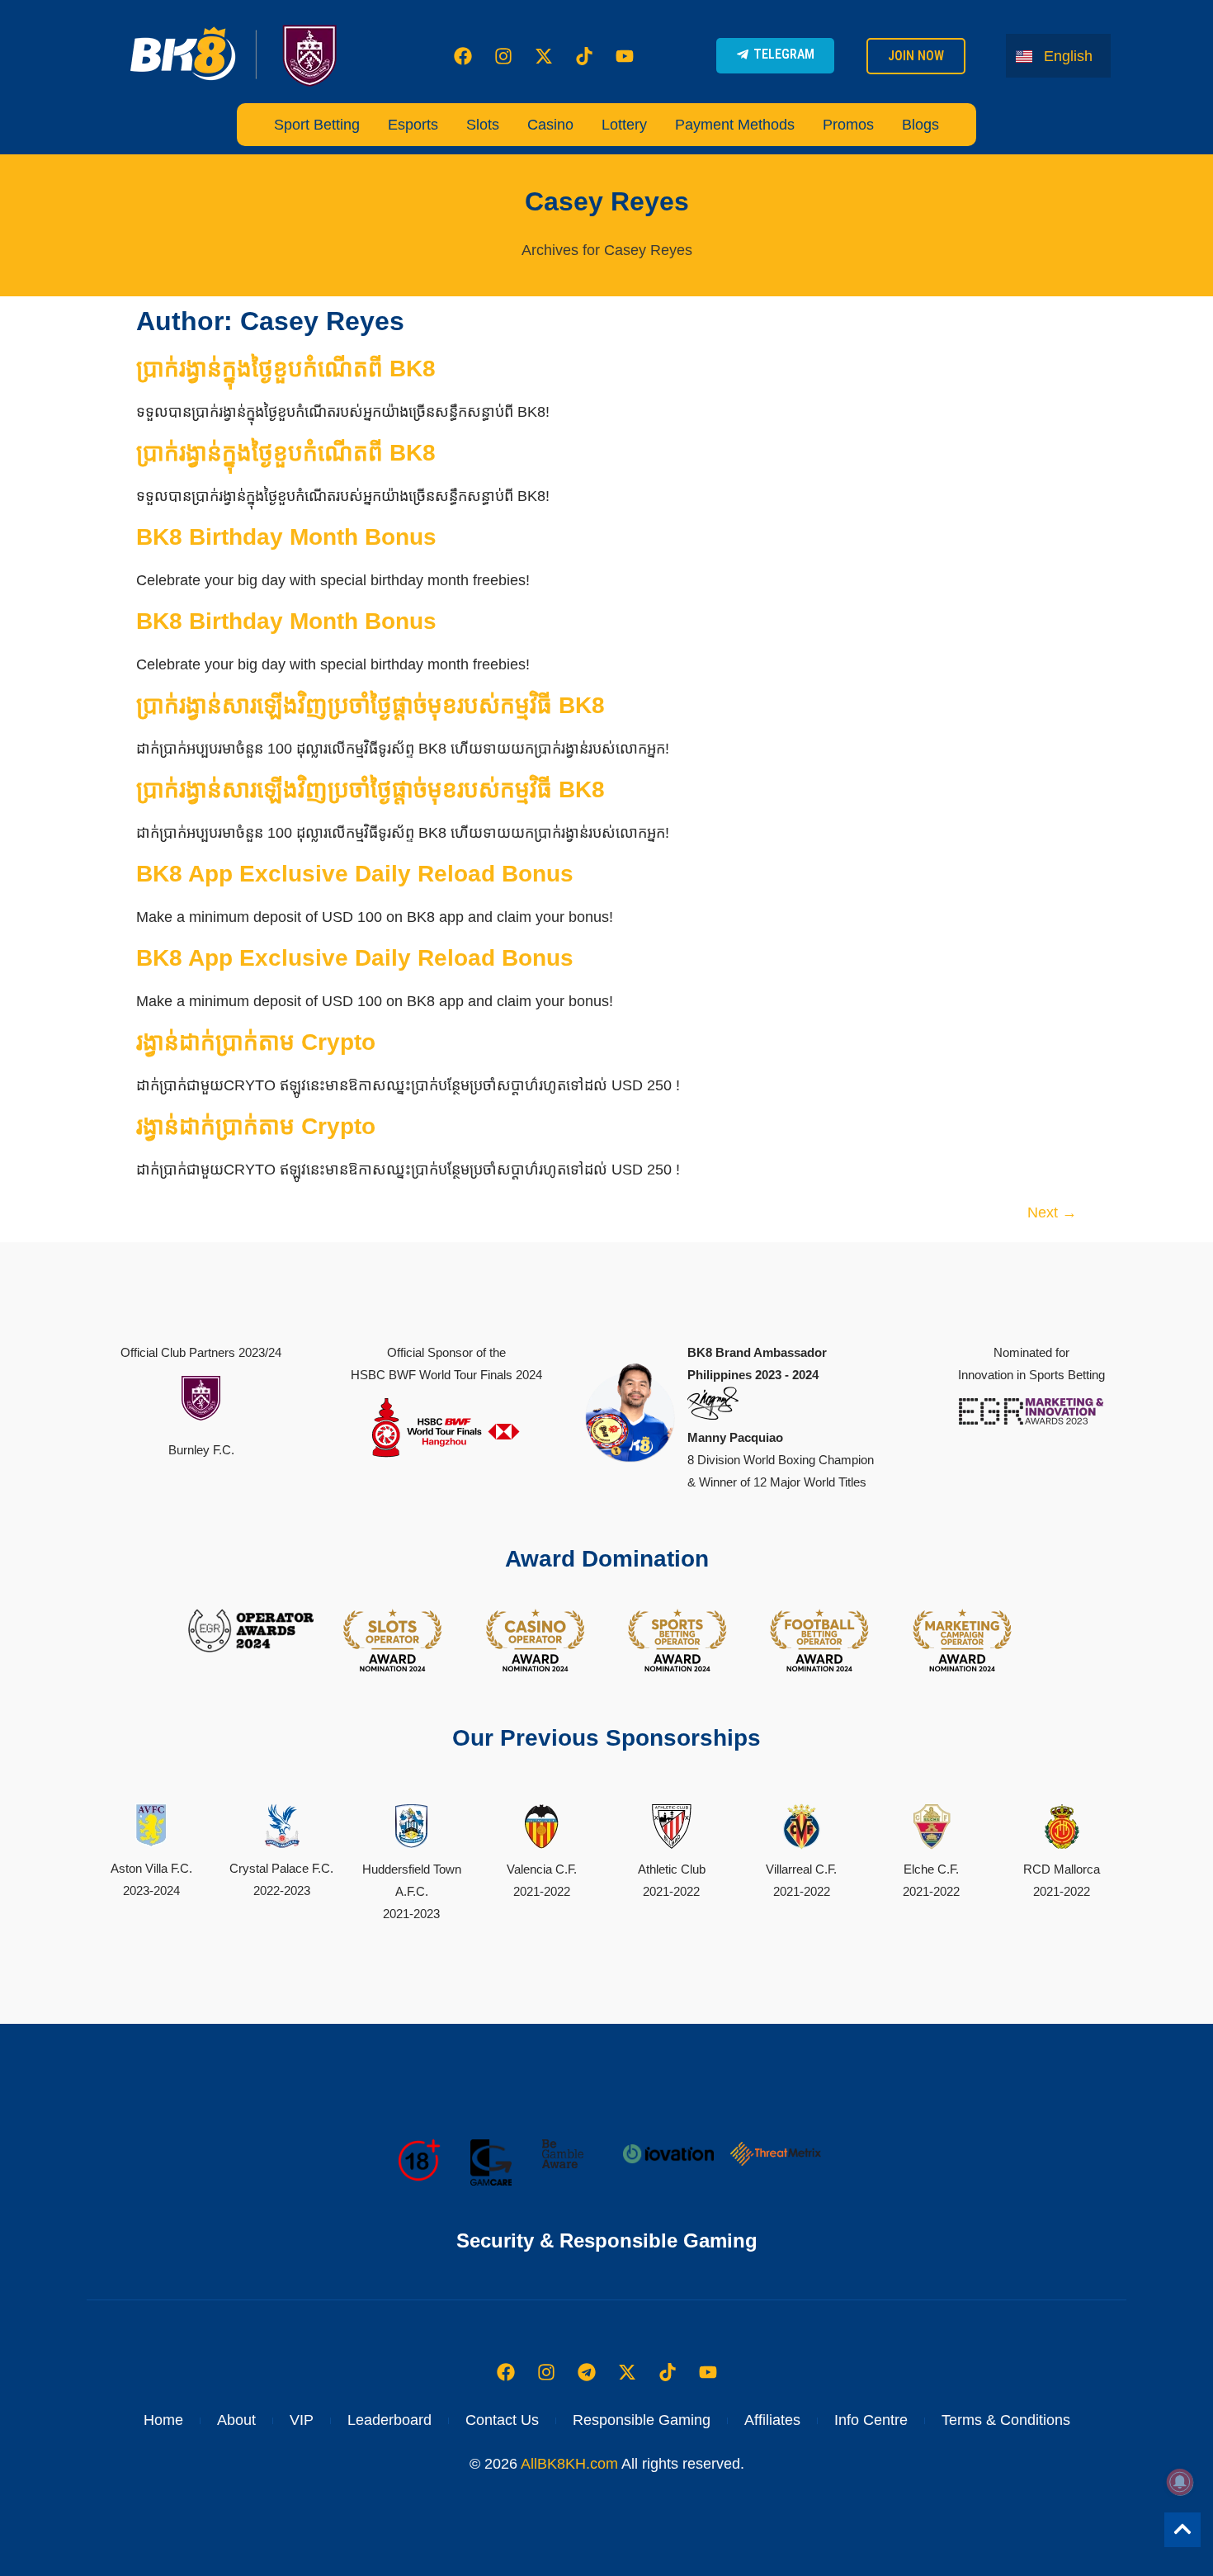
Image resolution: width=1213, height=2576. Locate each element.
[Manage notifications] (1180, 2482)
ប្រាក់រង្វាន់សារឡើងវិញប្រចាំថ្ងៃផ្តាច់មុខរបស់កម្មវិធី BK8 (371, 705)
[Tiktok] (584, 56)
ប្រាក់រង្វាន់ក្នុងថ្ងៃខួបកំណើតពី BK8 (286, 369)
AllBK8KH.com (569, 2464)
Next (1052, 1212)
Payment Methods (735, 125)
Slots (483, 125)
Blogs (920, 125)
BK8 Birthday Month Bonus (286, 537)
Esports (413, 125)
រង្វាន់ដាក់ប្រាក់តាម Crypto (256, 1042)
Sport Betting (317, 125)
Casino (550, 125)
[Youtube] (625, 56)
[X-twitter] (544, 56)
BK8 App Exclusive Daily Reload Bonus (355, 874)
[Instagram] (503, 56)
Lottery (624, 125)
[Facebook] (463, 56)
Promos (848, 125)
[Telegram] (587, 2372)
